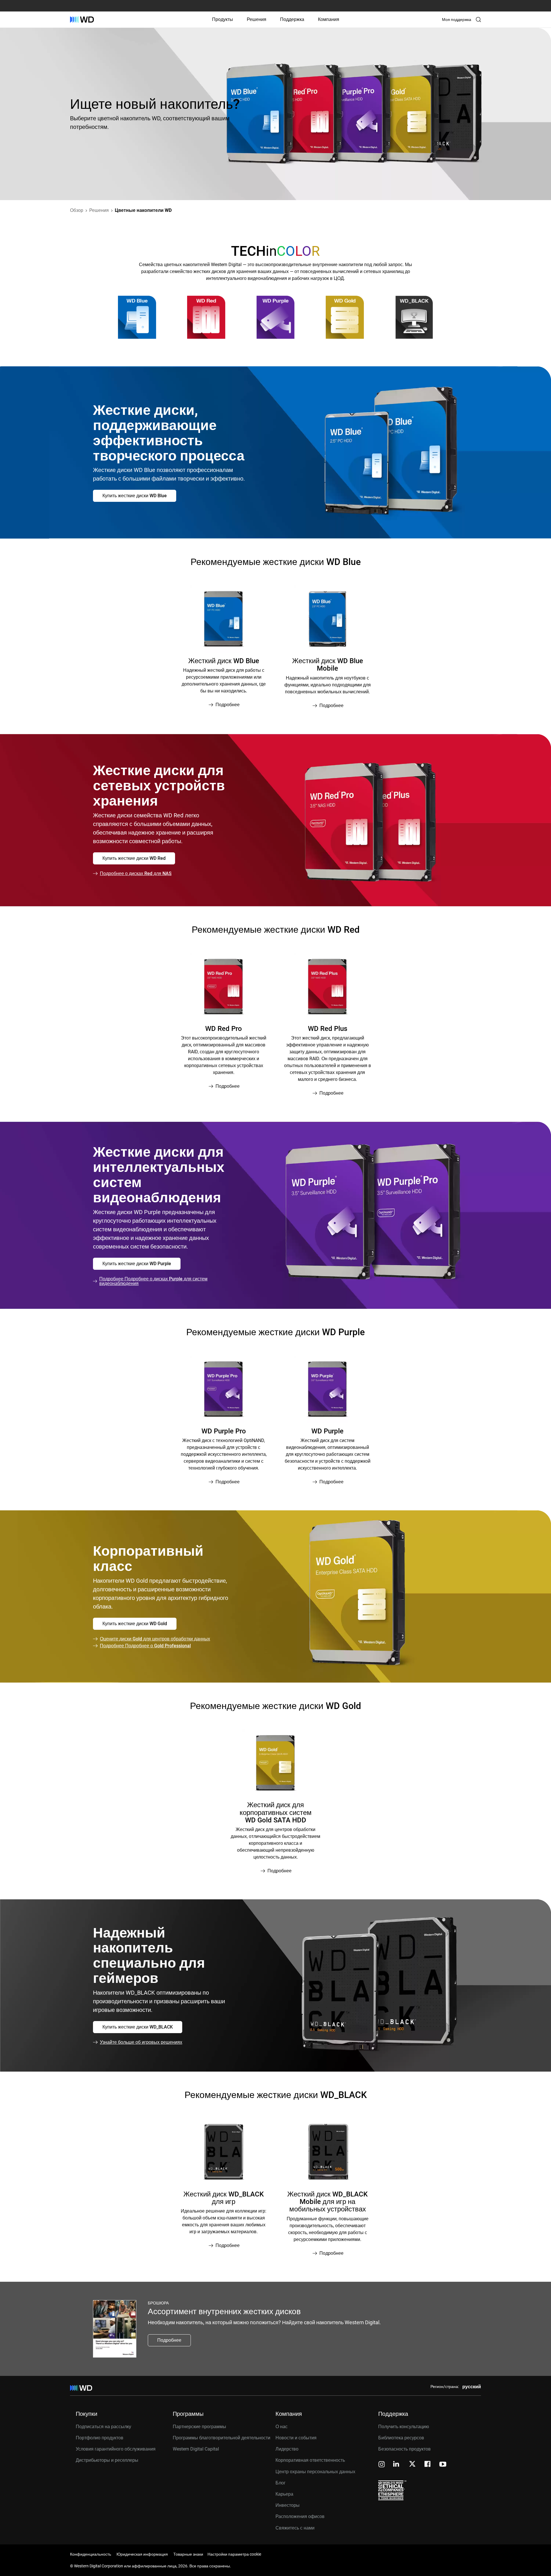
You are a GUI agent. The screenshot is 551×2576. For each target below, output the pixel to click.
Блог (281, 2483)
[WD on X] (412, 2464)
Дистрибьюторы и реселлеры (107, 2460)
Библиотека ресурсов (401, 2438)
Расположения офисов (300, 2516)
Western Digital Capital (196, 2449)
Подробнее (169, 2340)
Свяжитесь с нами (295, 2528)
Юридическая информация (142, 2554)
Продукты (223, 19)
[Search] (478, 20)
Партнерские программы (199, 2427)
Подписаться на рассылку (103, 2427)
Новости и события (296, 2438)
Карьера (284, 2494)
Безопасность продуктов (404, 2449)
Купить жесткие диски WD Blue (135, 496)
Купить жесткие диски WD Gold (135, 1624)
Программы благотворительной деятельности (222, 2438)
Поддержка (292, 19)
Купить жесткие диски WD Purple (137, 1264)
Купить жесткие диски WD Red (134, 858)
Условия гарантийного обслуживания (116, 2449)
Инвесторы (288, 2505)
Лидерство (287, 2449)
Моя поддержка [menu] (457, 20)
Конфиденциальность (91, 2554)
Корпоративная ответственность (310, 2460)
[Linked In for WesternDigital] (397, 2465)
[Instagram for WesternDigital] (382, 2465)
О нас (282, 2427)
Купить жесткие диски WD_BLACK (138, 2027)
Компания (329, 19)
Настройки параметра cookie (234, 2554)
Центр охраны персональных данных (315, 2472)
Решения (257, 19)
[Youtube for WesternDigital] (443, 2465)
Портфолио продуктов (100, 2438)
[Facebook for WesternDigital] (428, 2465)
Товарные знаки (188, 2554)
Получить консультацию (404, 2427)
